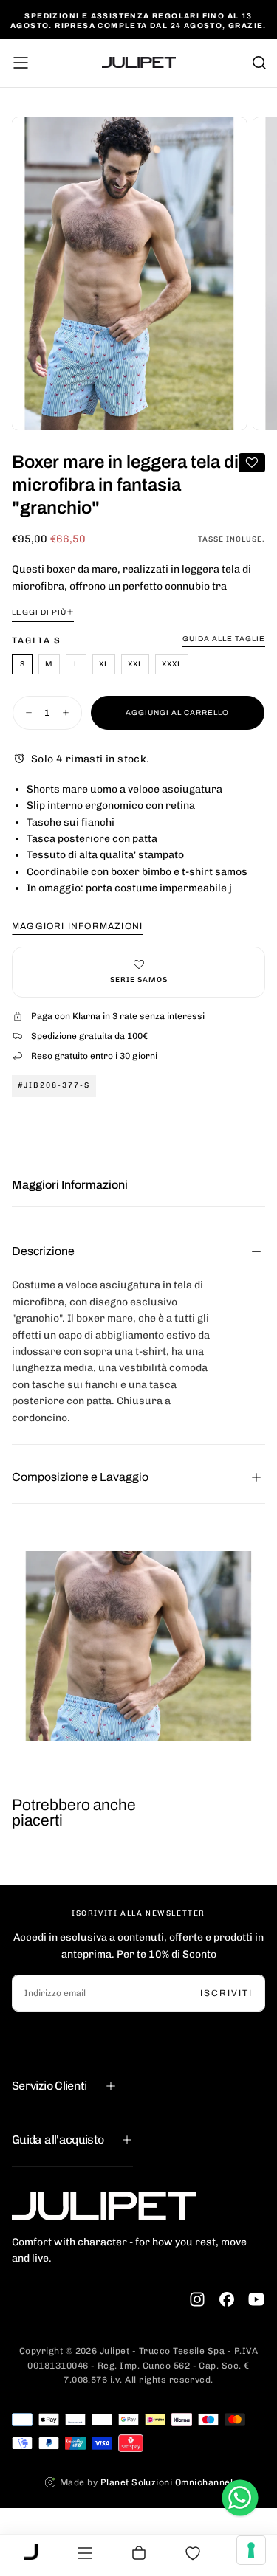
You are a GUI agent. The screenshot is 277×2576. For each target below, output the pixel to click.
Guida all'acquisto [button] (58, 2140)
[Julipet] (104, 2206)
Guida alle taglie (224, 639)
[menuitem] (31, 2553)
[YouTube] (256, 2299)
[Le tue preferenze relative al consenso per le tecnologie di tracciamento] (251, 2550)
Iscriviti (226, 1993)
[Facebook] (227, 2299)
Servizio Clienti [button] (49, 2086)
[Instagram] (197, 2299)
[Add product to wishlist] (252, 463)
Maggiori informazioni (77, 926)
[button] (21, 63)
